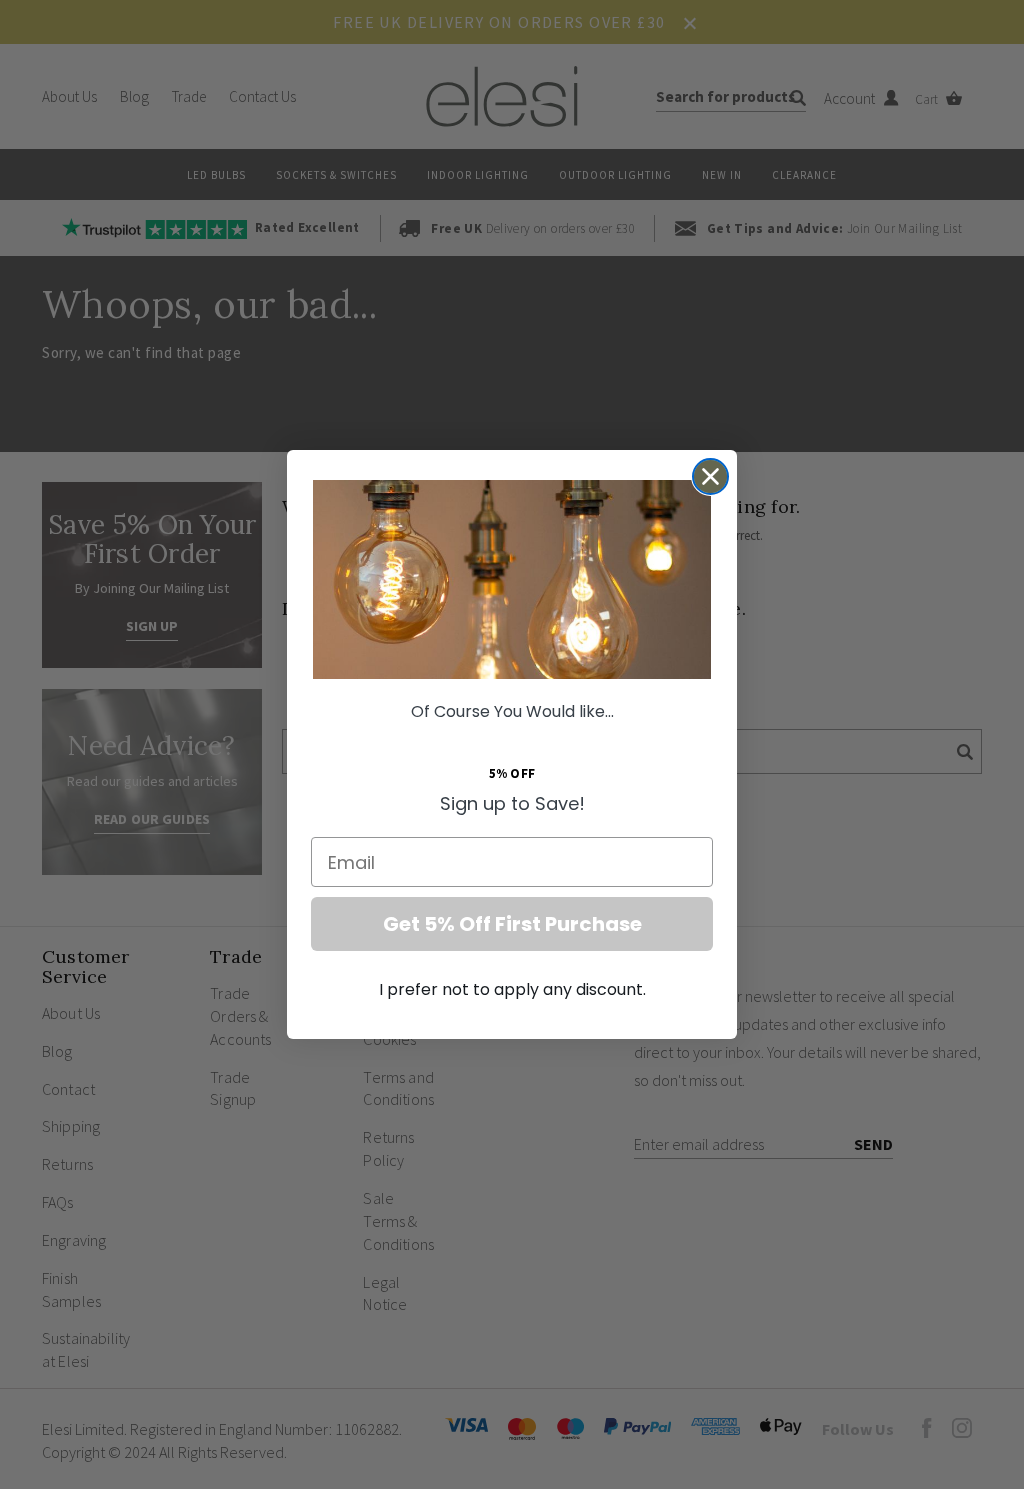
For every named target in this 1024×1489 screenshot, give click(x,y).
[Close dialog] (710, 476)
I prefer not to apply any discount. (512, 989)
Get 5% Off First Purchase (512, 924)
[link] (512, 579)
